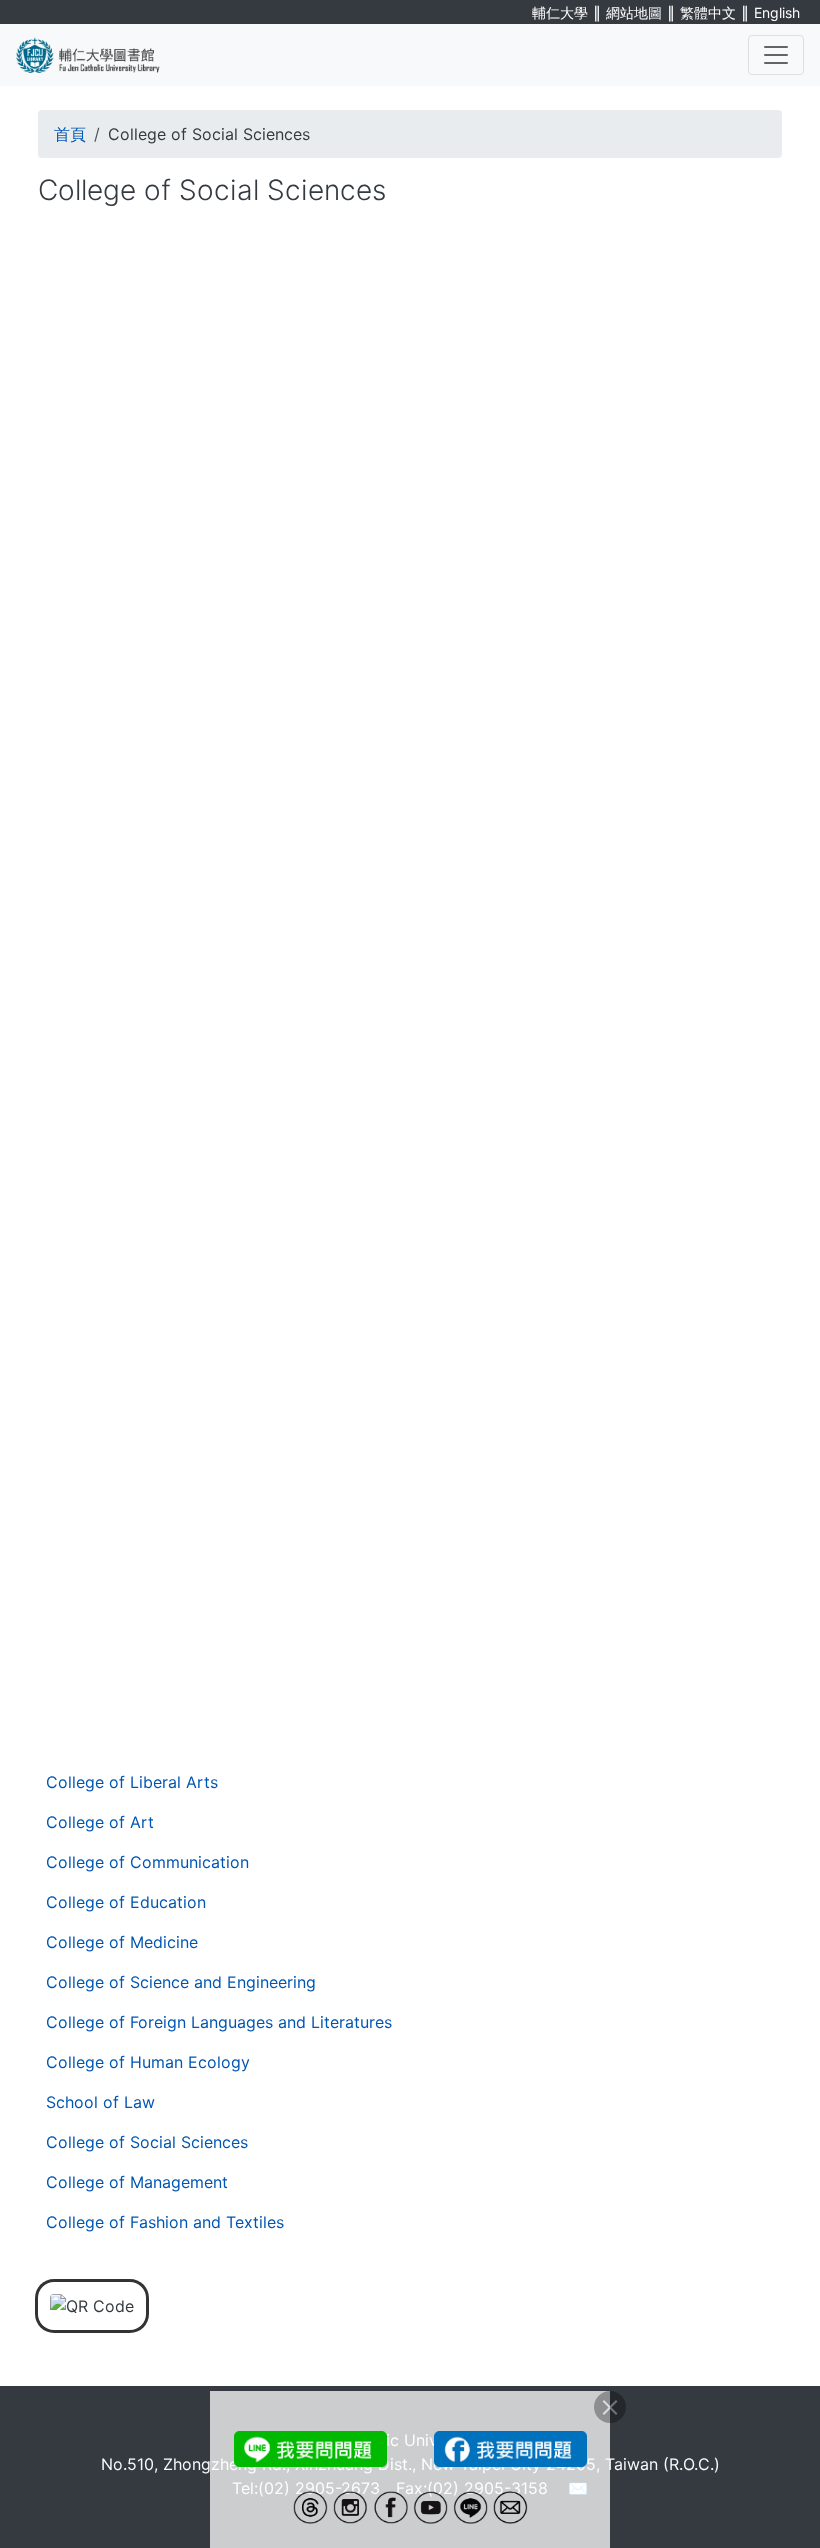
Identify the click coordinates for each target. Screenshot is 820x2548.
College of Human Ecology (148, 2062)
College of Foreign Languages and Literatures (219, 2022)
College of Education (126, 1902)
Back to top (765, 2493)
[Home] (100, 55)
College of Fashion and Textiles (165, 2222)
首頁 (70, 134)
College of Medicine (122, 1942)
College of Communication (147, 1862)
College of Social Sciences (147, 2142)
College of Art (100, 1822)
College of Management (137, 2182)
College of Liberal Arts (132, 1782)
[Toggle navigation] (776, 55)
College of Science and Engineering (181, 1982)
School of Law (100, 2102)
